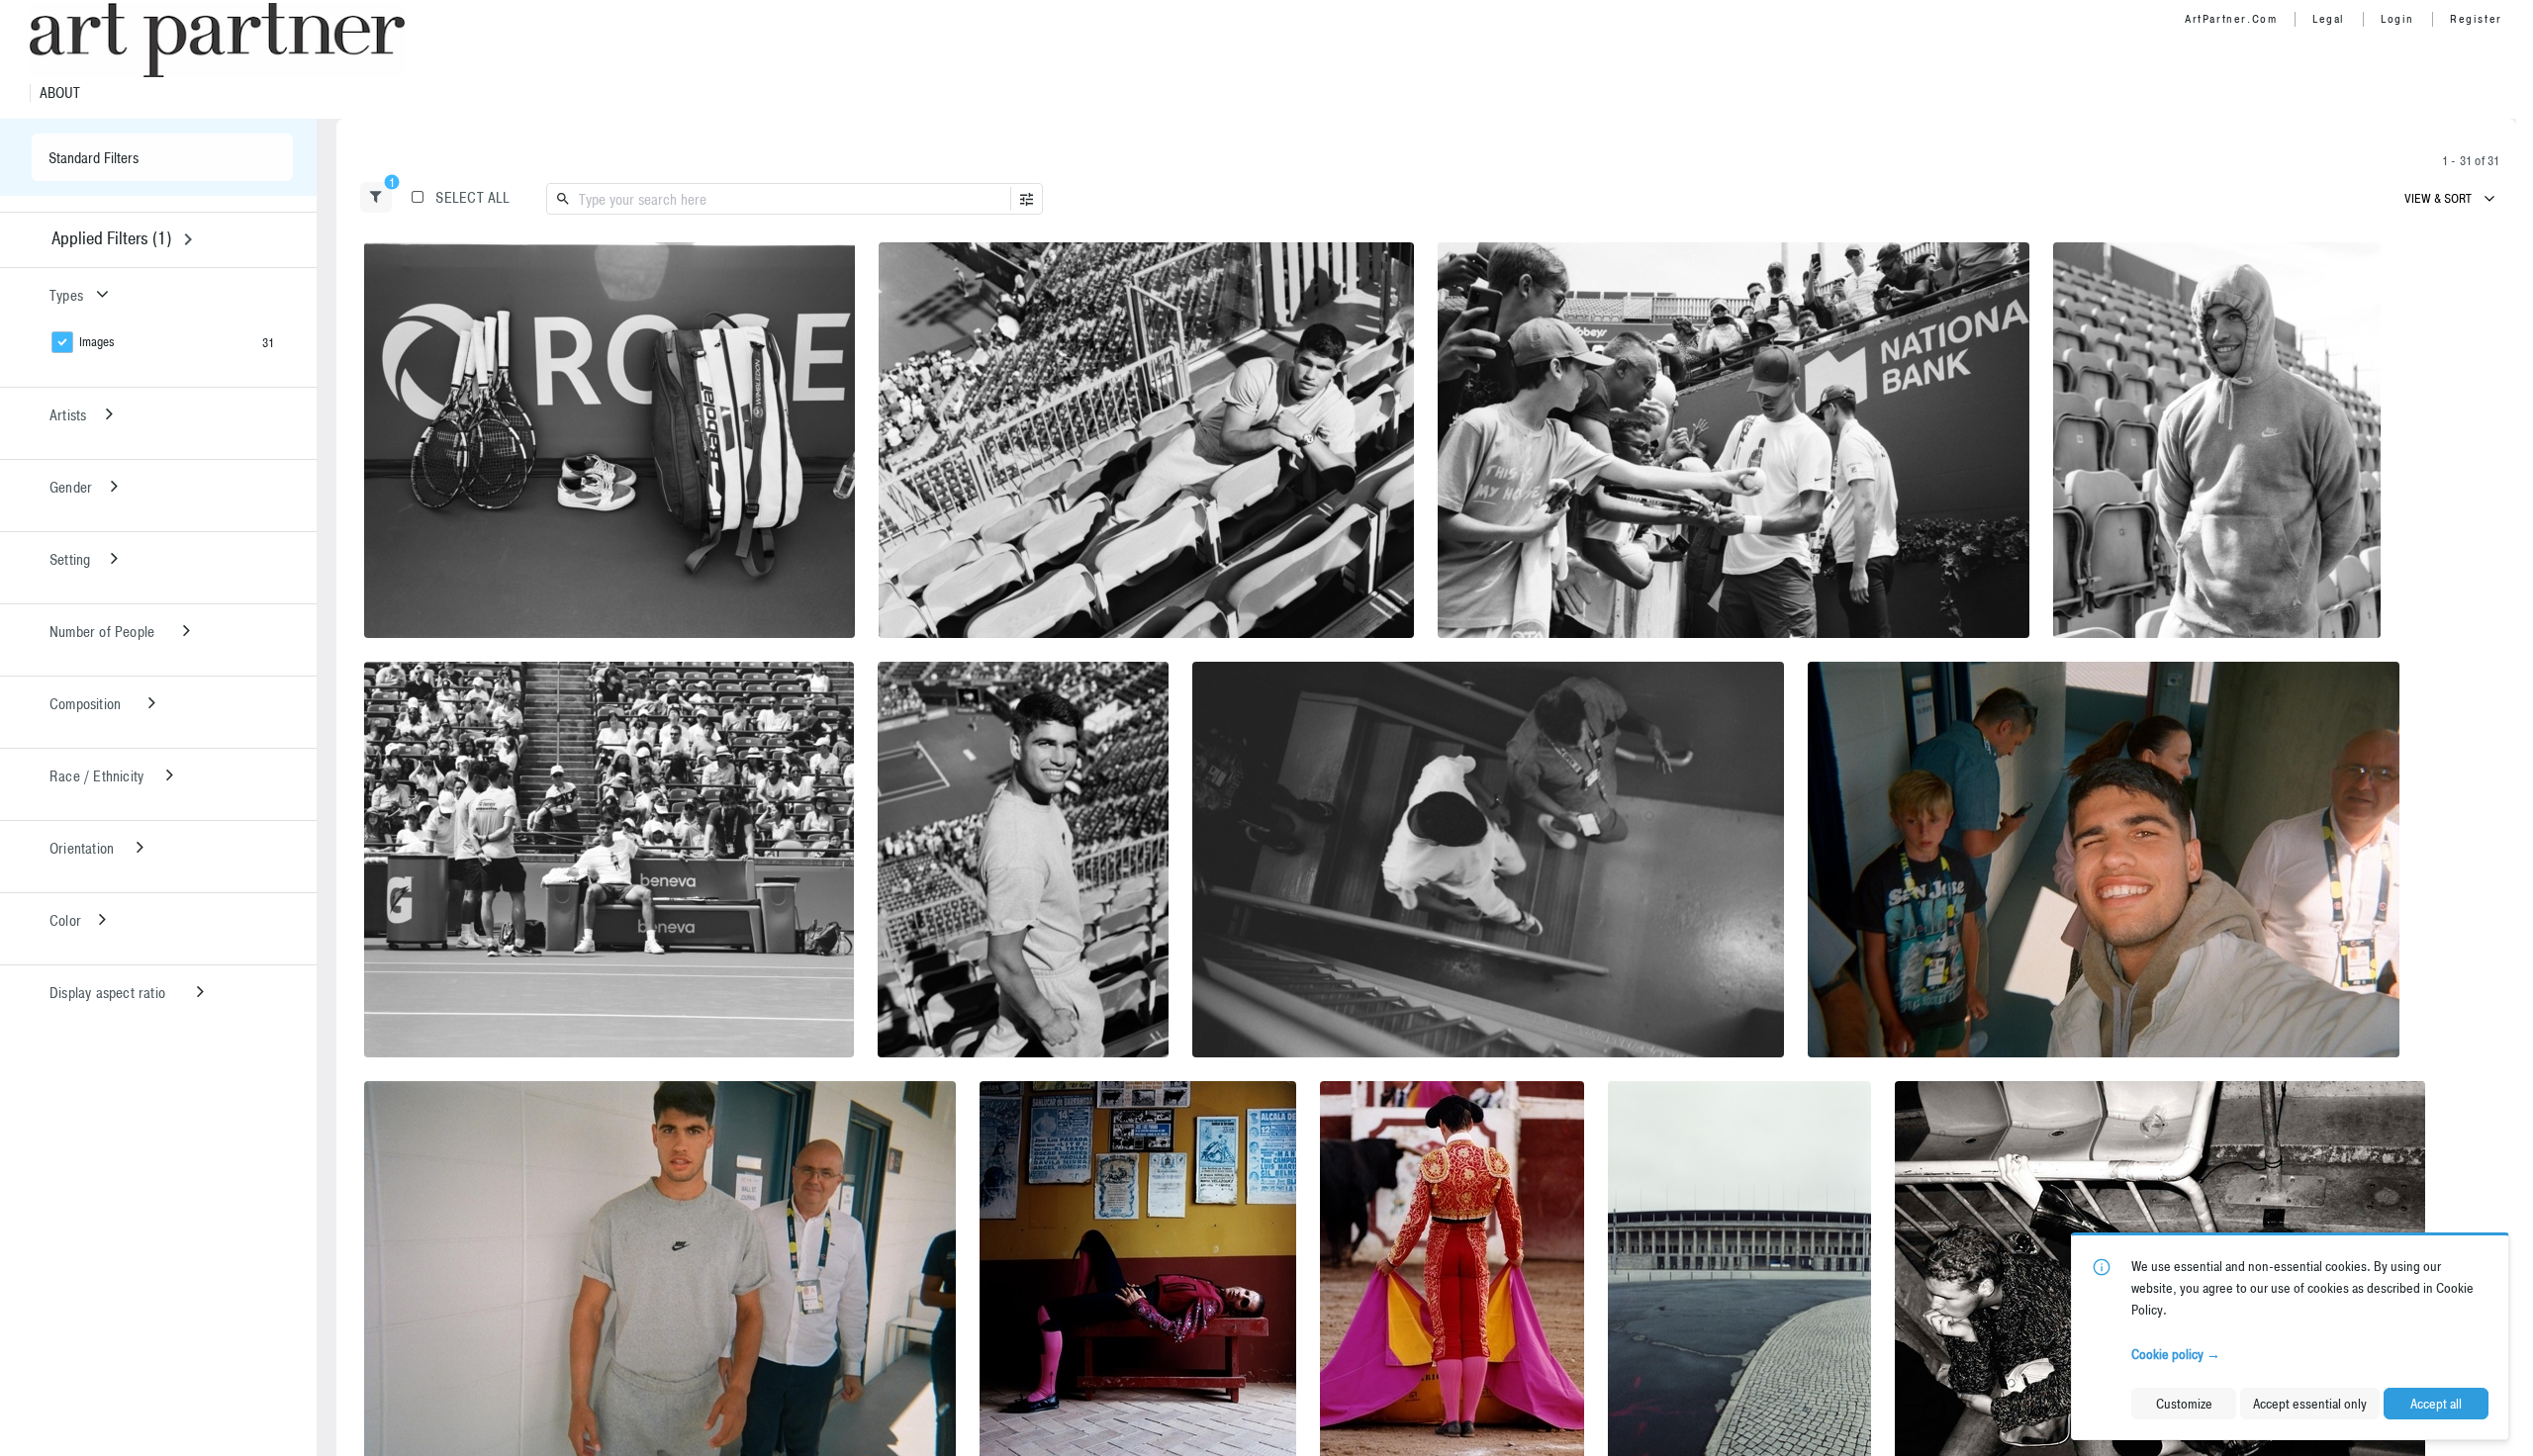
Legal (2329, 19)
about (60, 93)
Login (2397, 19)
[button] (376, 197)
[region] (610, 440)
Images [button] (97, 342)
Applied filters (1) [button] (111, 238)
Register (2476, 19)
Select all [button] (472, 197)
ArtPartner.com (2231, 19)
